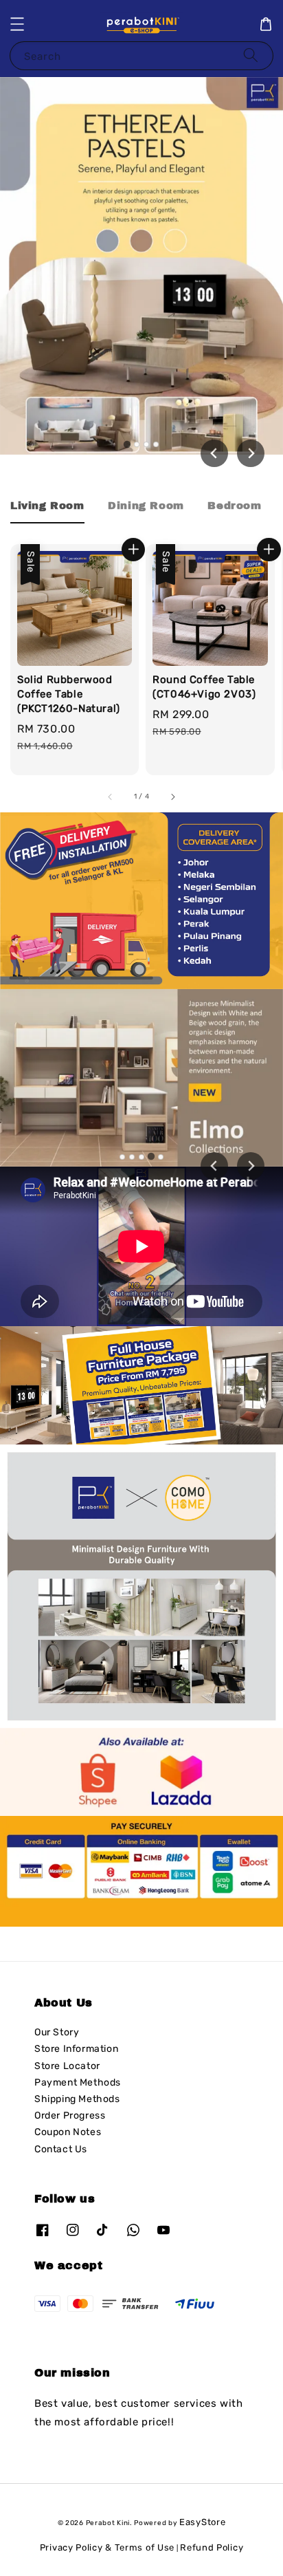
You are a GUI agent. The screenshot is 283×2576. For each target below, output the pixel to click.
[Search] (251, 55)
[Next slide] (251, 453)
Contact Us (61, 2149)
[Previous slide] (214, 1166)
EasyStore (202, 2522)
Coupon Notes (68, 2132)
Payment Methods (78, 2082)
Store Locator (67, 2066)
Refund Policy (212, 2547)
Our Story (57, 2032)
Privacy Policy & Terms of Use (107, 2547)
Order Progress (70, 2115)
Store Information (76, 2049)
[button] (17, 24)
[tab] (127, 444)
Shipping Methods (77, 2099)
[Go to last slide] (214, 453)
